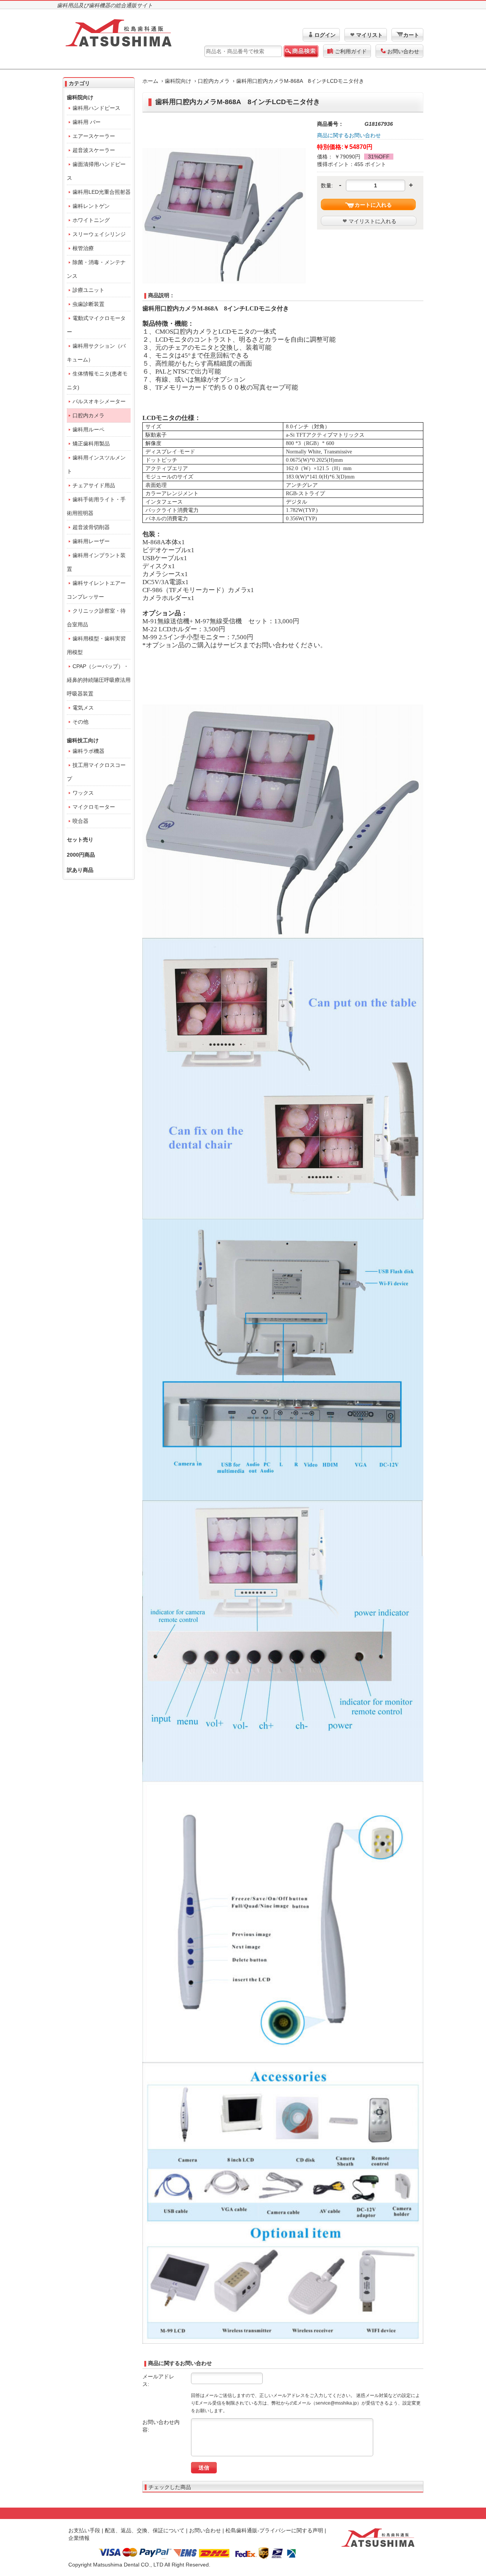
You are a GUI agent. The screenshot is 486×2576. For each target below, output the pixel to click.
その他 (80, 722)
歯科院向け (178, 81)
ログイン (325, 35)
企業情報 (79, 2538)
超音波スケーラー (94, 150)
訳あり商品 (80, 870)
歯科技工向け (83, 740)
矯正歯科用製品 (91, 444)
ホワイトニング (91, 220)
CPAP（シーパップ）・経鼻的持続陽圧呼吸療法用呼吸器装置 (99, 680)
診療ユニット (88, 290)
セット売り (80, 840)
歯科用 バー (87, 122)
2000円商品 (81, 855)
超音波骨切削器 (91, 527)
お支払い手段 (84, 2530)
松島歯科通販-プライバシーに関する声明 (274, 2530)
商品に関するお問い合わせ (349, 135)
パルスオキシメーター (99, 401)
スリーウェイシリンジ (99, 234)
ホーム (150, 81)
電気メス (83, 708)
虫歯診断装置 (88, 304)
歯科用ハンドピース (96, 108)
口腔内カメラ (214, 81)
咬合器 (80, 821)
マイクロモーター (94, 807)
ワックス (83, 793)
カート (411, 35)
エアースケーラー (94, 136)
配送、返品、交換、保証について (145, 2530)
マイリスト (369, 35)
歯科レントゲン (91, 206)
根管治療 (83, 248)
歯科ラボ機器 (88, 751)
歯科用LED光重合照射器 (102, 192)
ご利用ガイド (351, 51)
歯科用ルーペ (88, 429)
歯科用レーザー (91, 541)
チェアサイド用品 (94, 485)
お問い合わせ (403, 51)
